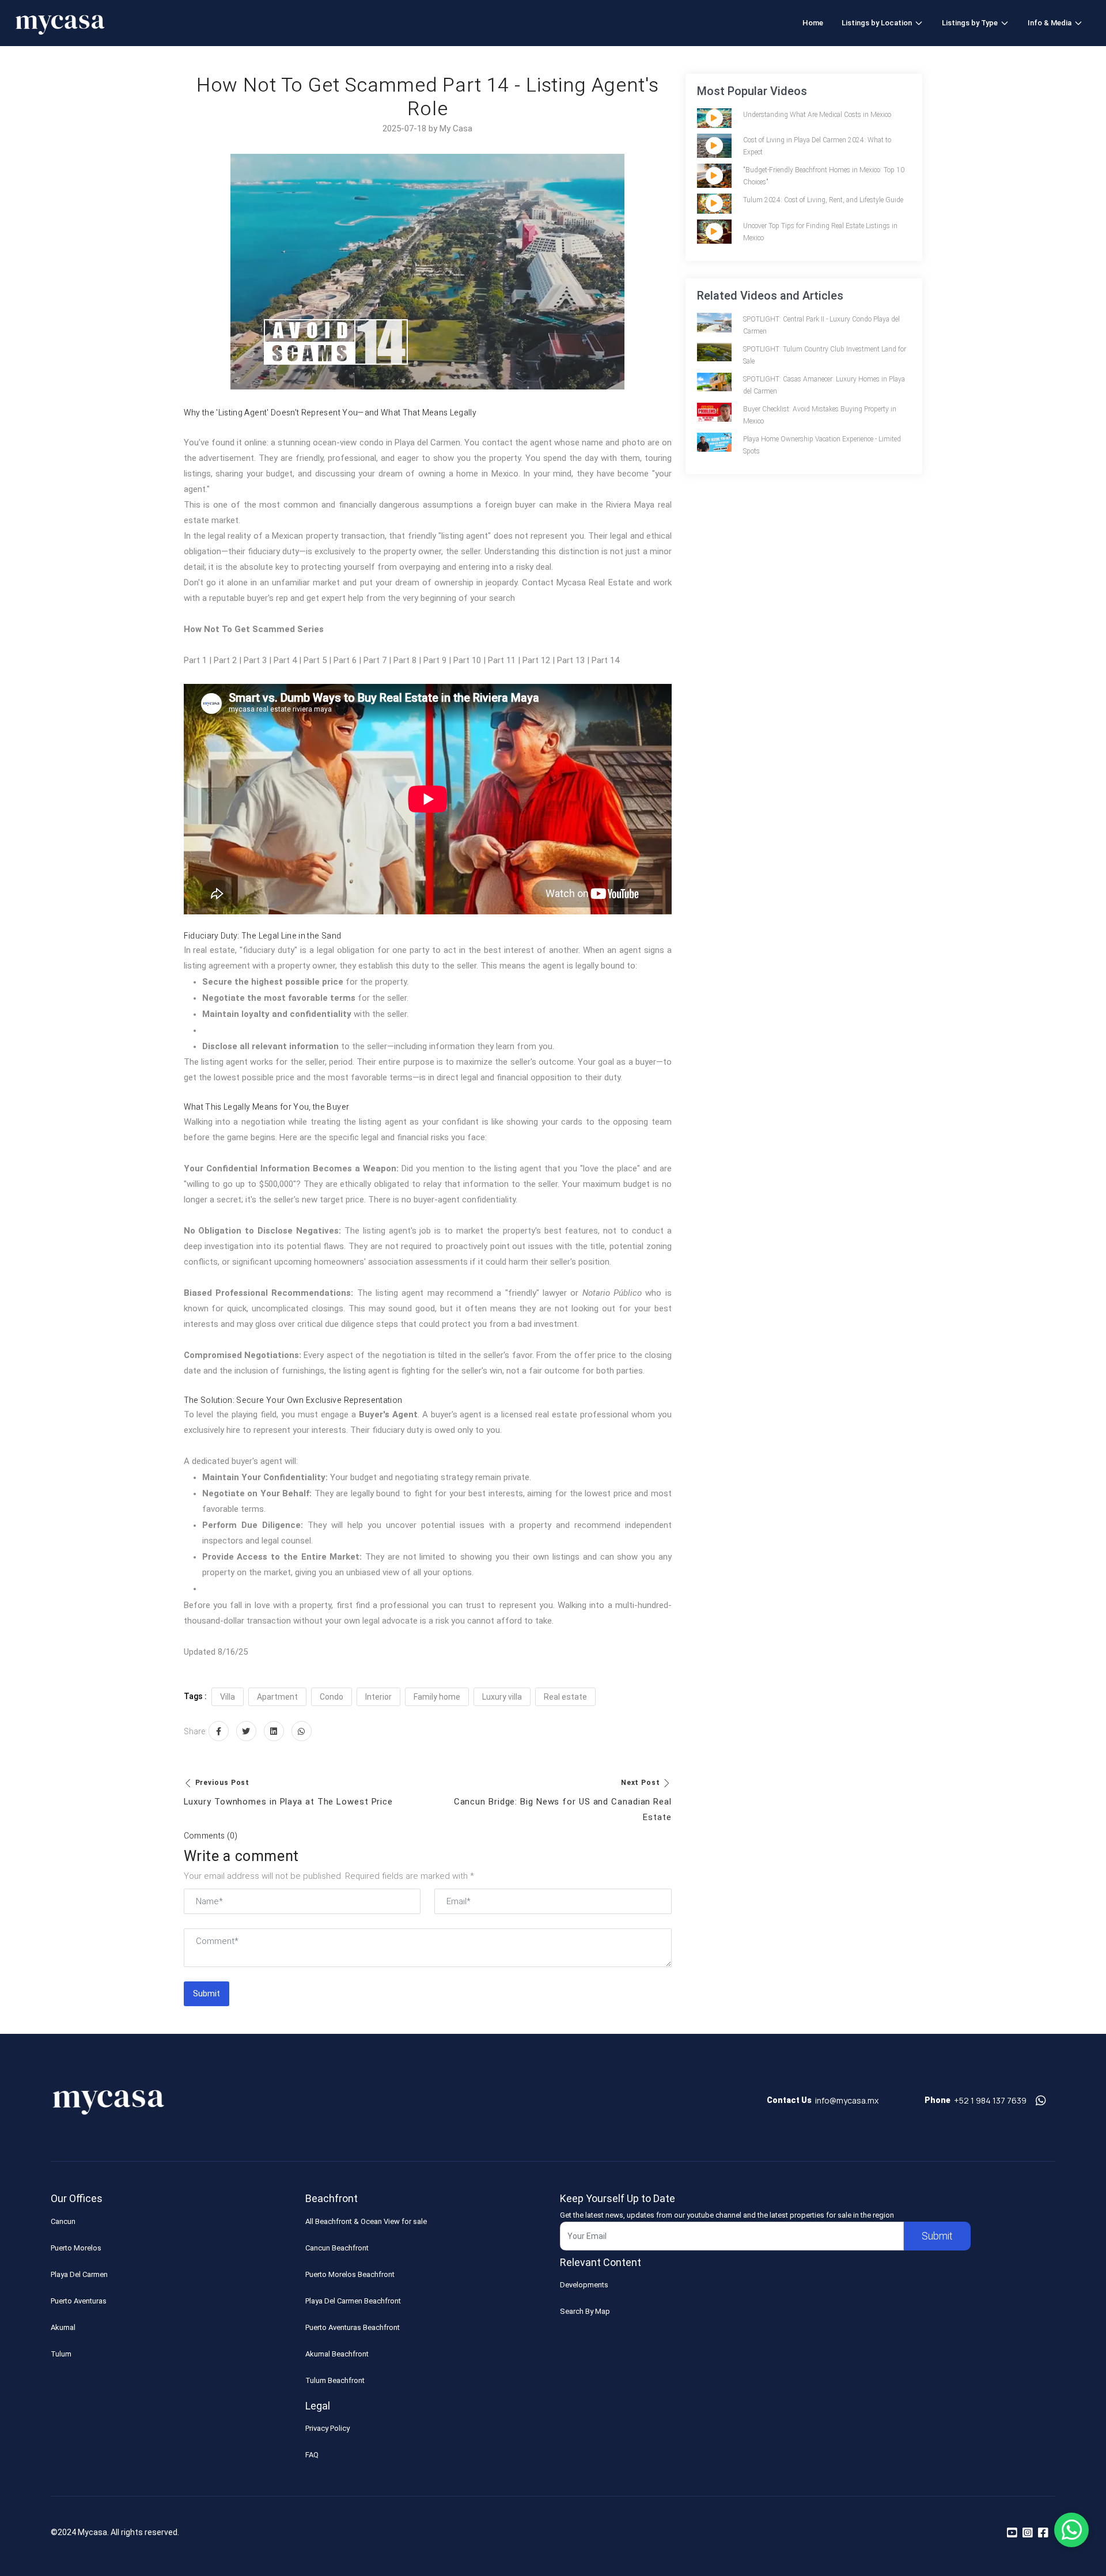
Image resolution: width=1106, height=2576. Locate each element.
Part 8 (405, 660)
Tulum (61, 2354)
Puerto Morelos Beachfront (350, 2274)
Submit (207, 1994)
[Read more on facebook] (1043, 2533)
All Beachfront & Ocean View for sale (366, 2221)
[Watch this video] (714, 118)
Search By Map (585, 2311)
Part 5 (315, 660)
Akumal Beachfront (337, 2354)
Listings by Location (877, 23)
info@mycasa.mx (847, 2100)
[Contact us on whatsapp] (1041, 2101)
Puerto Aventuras (79, 2301)
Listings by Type (970, 23)
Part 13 (571, 660)
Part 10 (467, 660)
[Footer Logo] (108, 2105)
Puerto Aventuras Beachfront (353, 2327)
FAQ (312, 2455)
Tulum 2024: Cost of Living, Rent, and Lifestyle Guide (823, 200)
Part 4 (285, 660)
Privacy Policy (327, 2428)
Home (813, 23)
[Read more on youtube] (1012, 2533)
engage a (369, 1414)
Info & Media (1050, 23)
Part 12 (536, 660)
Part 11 (502, 660)
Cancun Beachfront (337, 2248)
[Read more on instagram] (1028, 2533)
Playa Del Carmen (79, 2274)
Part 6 (345, 660)
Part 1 (195, 660)
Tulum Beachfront (335, 2380)
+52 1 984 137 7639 (990, 2100)
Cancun (63, 2221)
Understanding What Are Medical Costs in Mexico (817, 115)
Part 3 (255, 660)
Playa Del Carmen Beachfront (353, 2301)
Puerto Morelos (76, 2248)
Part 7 (375, 660)
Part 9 (435, 660)
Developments (584, 2285)
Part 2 (225, 660)
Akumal (63, 2327)
